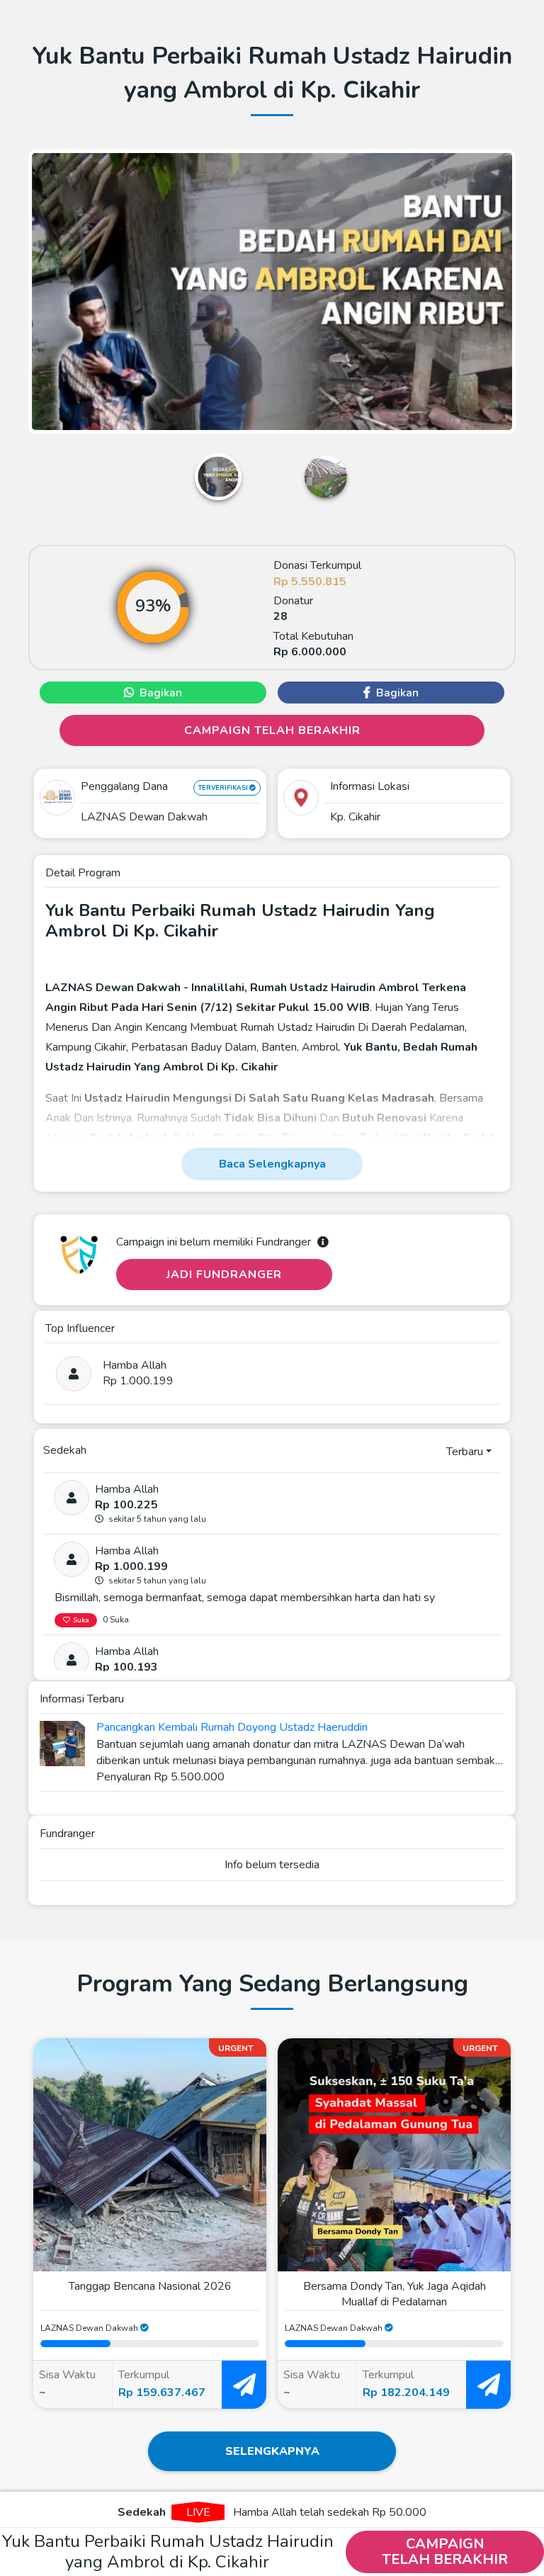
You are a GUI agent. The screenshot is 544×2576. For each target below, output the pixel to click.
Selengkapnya (272, 2451)
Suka (81, 1620)
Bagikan (161, 693)
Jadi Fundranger (224, 1275)
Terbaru (465, 1452)
